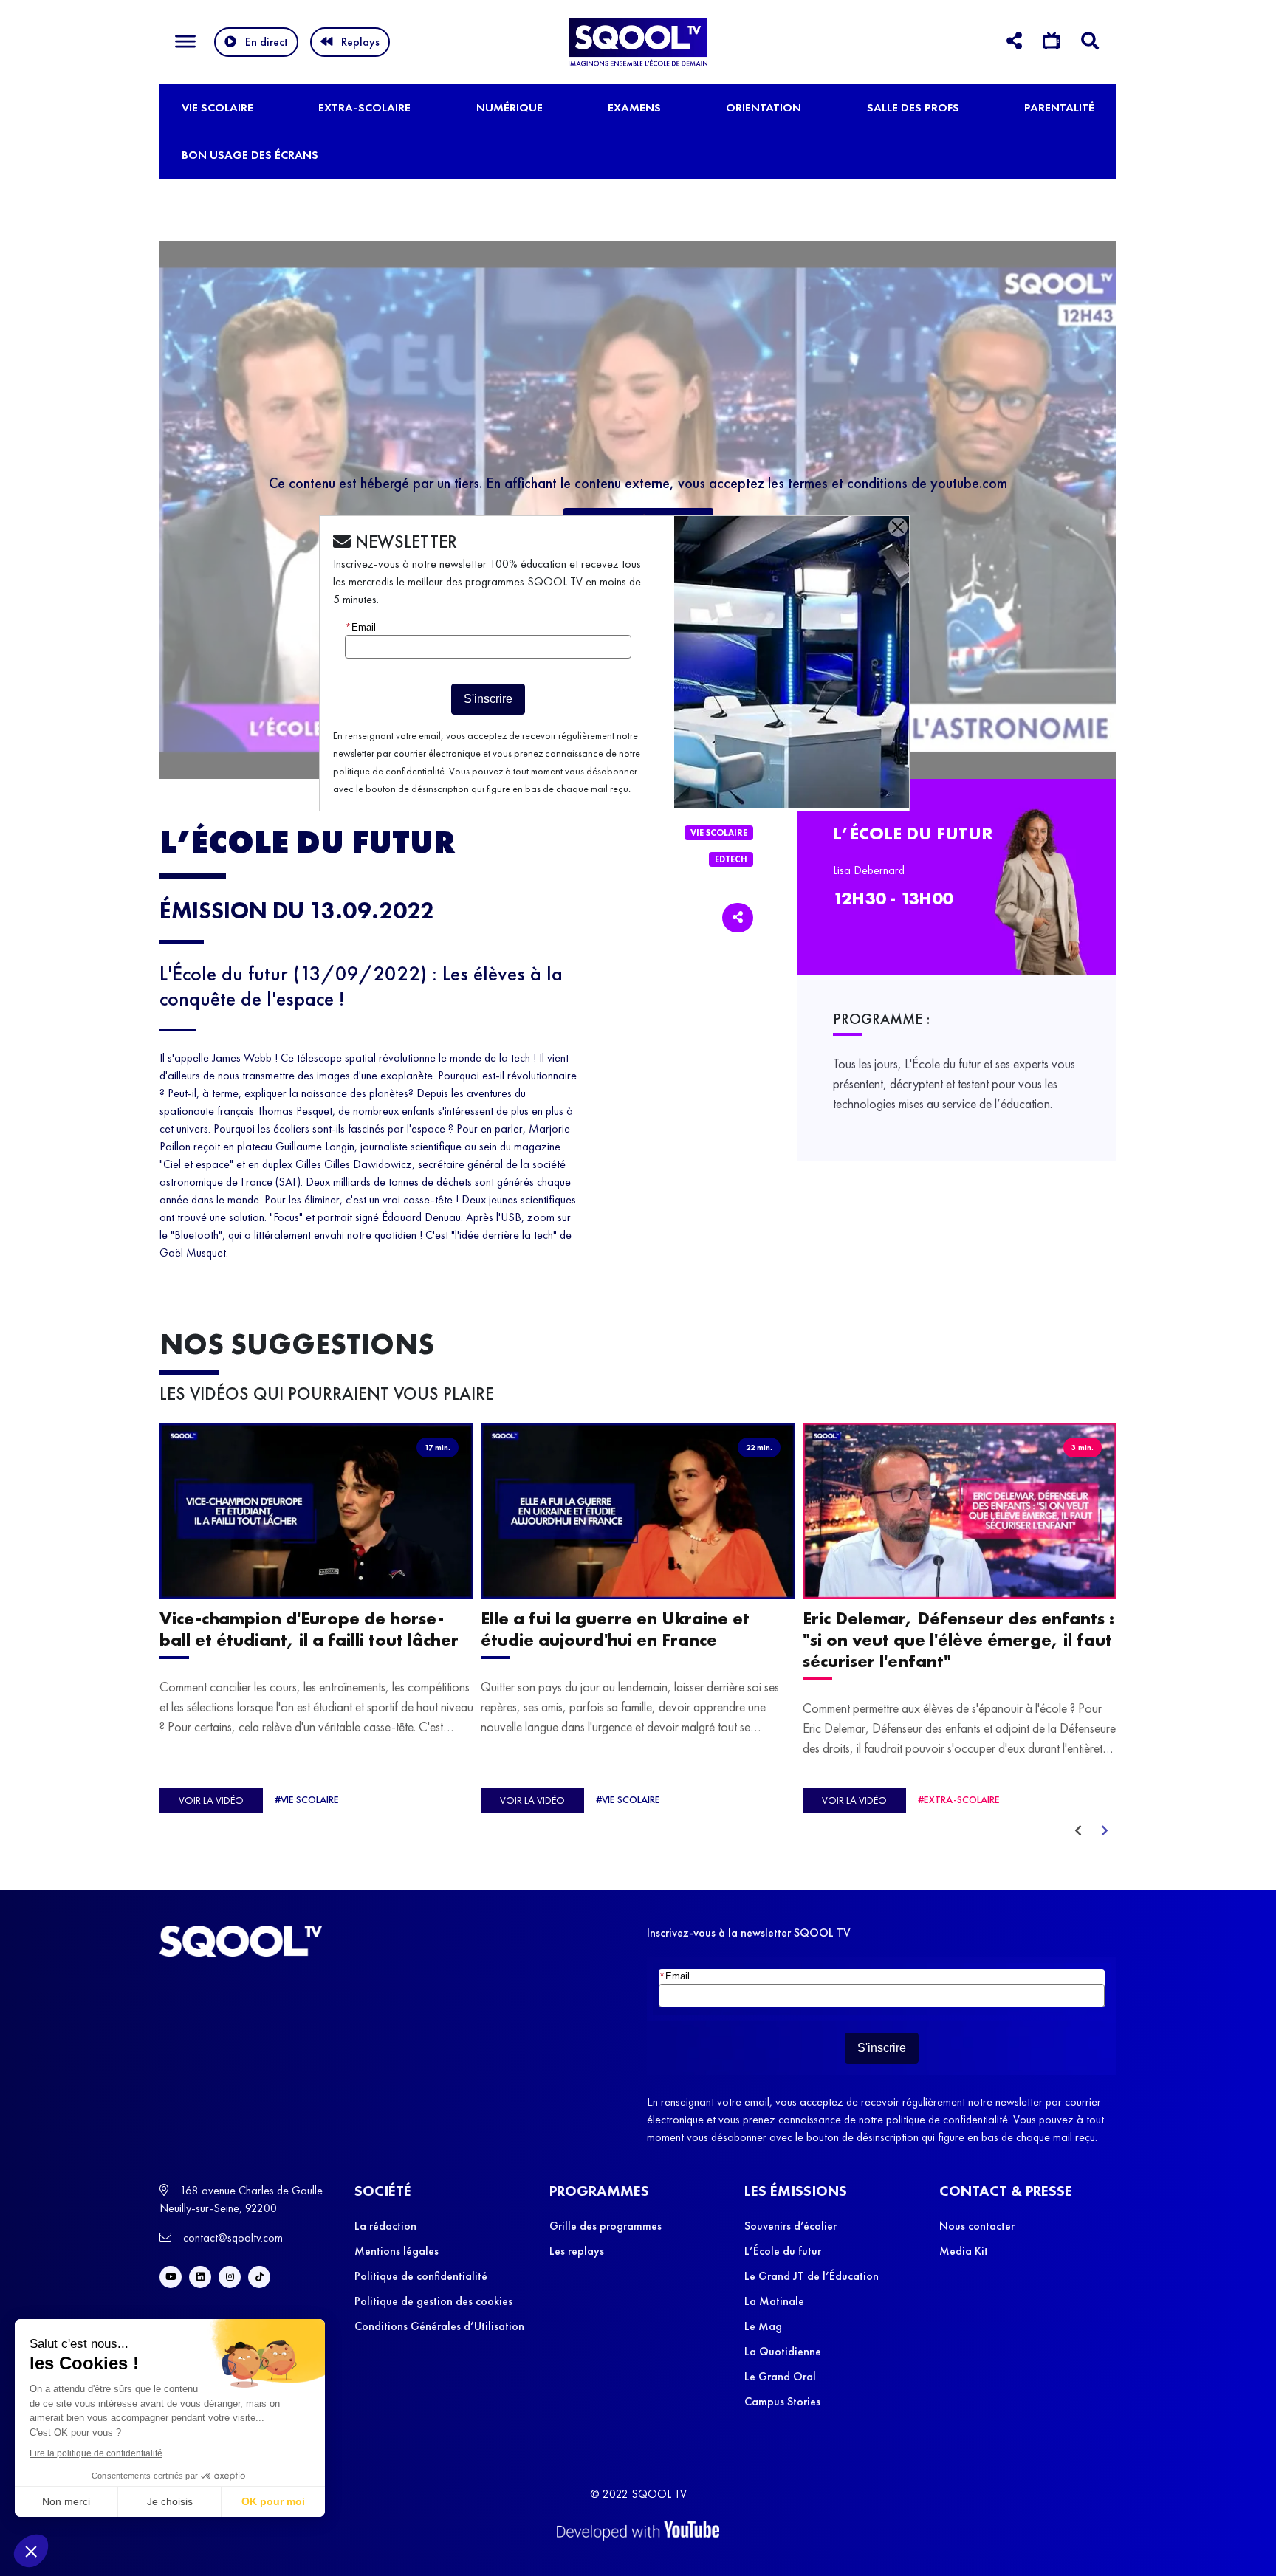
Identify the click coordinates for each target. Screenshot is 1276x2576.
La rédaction (385, 2226)
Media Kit (964, 2251)
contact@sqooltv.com (231, 2237)
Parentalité (1059, 107)
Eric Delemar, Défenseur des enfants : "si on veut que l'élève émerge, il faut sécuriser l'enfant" (958, 1639)
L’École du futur (783, 2251)
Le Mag (763, 2326)
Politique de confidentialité (421, 2276)
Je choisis (170, 2501)
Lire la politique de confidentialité (96, 2453)
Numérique (510, 107)
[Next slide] (1105, 1831)
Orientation (764, 107)
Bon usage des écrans (250, 155)
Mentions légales (397, 2251)
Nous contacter (977, 2226)
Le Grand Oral (780, 2376)
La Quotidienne (783, 2351)
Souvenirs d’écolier (790, 2226)
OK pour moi (273, 2501)
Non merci (66, 2501)
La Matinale (774, 2301)
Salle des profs (913, 107)
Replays (360, 42)
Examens (634, 107)
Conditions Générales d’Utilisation (439, 2326)
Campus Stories (782, 2401)
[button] (31, 2551)
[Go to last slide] (1078, 1831)
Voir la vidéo (211, 1801)
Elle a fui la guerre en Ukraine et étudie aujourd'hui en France (615, 1629)
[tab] (1014, 43)
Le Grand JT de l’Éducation (812, 2276)
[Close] (898, 527)
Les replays (577, 2251)
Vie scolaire (217, 107)
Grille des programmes (606, 2226)
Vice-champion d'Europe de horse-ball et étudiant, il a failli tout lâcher (309, 1629)
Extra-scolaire (364, 107)
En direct (267, 42)
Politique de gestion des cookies (433, 2301)
